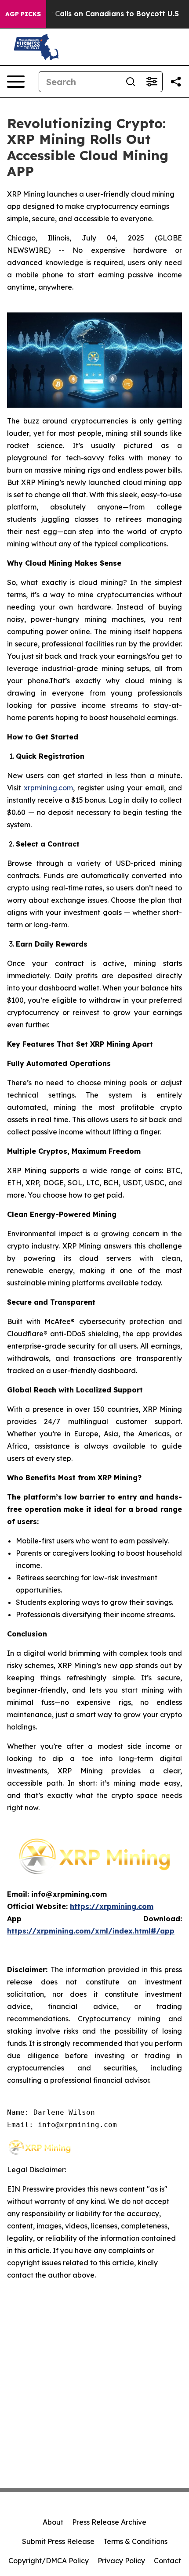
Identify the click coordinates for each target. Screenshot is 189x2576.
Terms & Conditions (135, 2541)
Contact (167, 2561)
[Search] (131, 82)
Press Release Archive (109, 2522)
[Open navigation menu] (16, 82)
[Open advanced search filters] (152, 82)
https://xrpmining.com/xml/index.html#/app (91, 1931)
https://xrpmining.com (112, 1906)
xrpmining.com (48, 788)
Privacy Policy (121, 2561)
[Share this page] (176, 82)
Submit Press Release (58, 2541)
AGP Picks (23, 14)
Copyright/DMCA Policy (49, 2561)
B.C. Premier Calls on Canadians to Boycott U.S (94, 14)
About (53, 2522)
